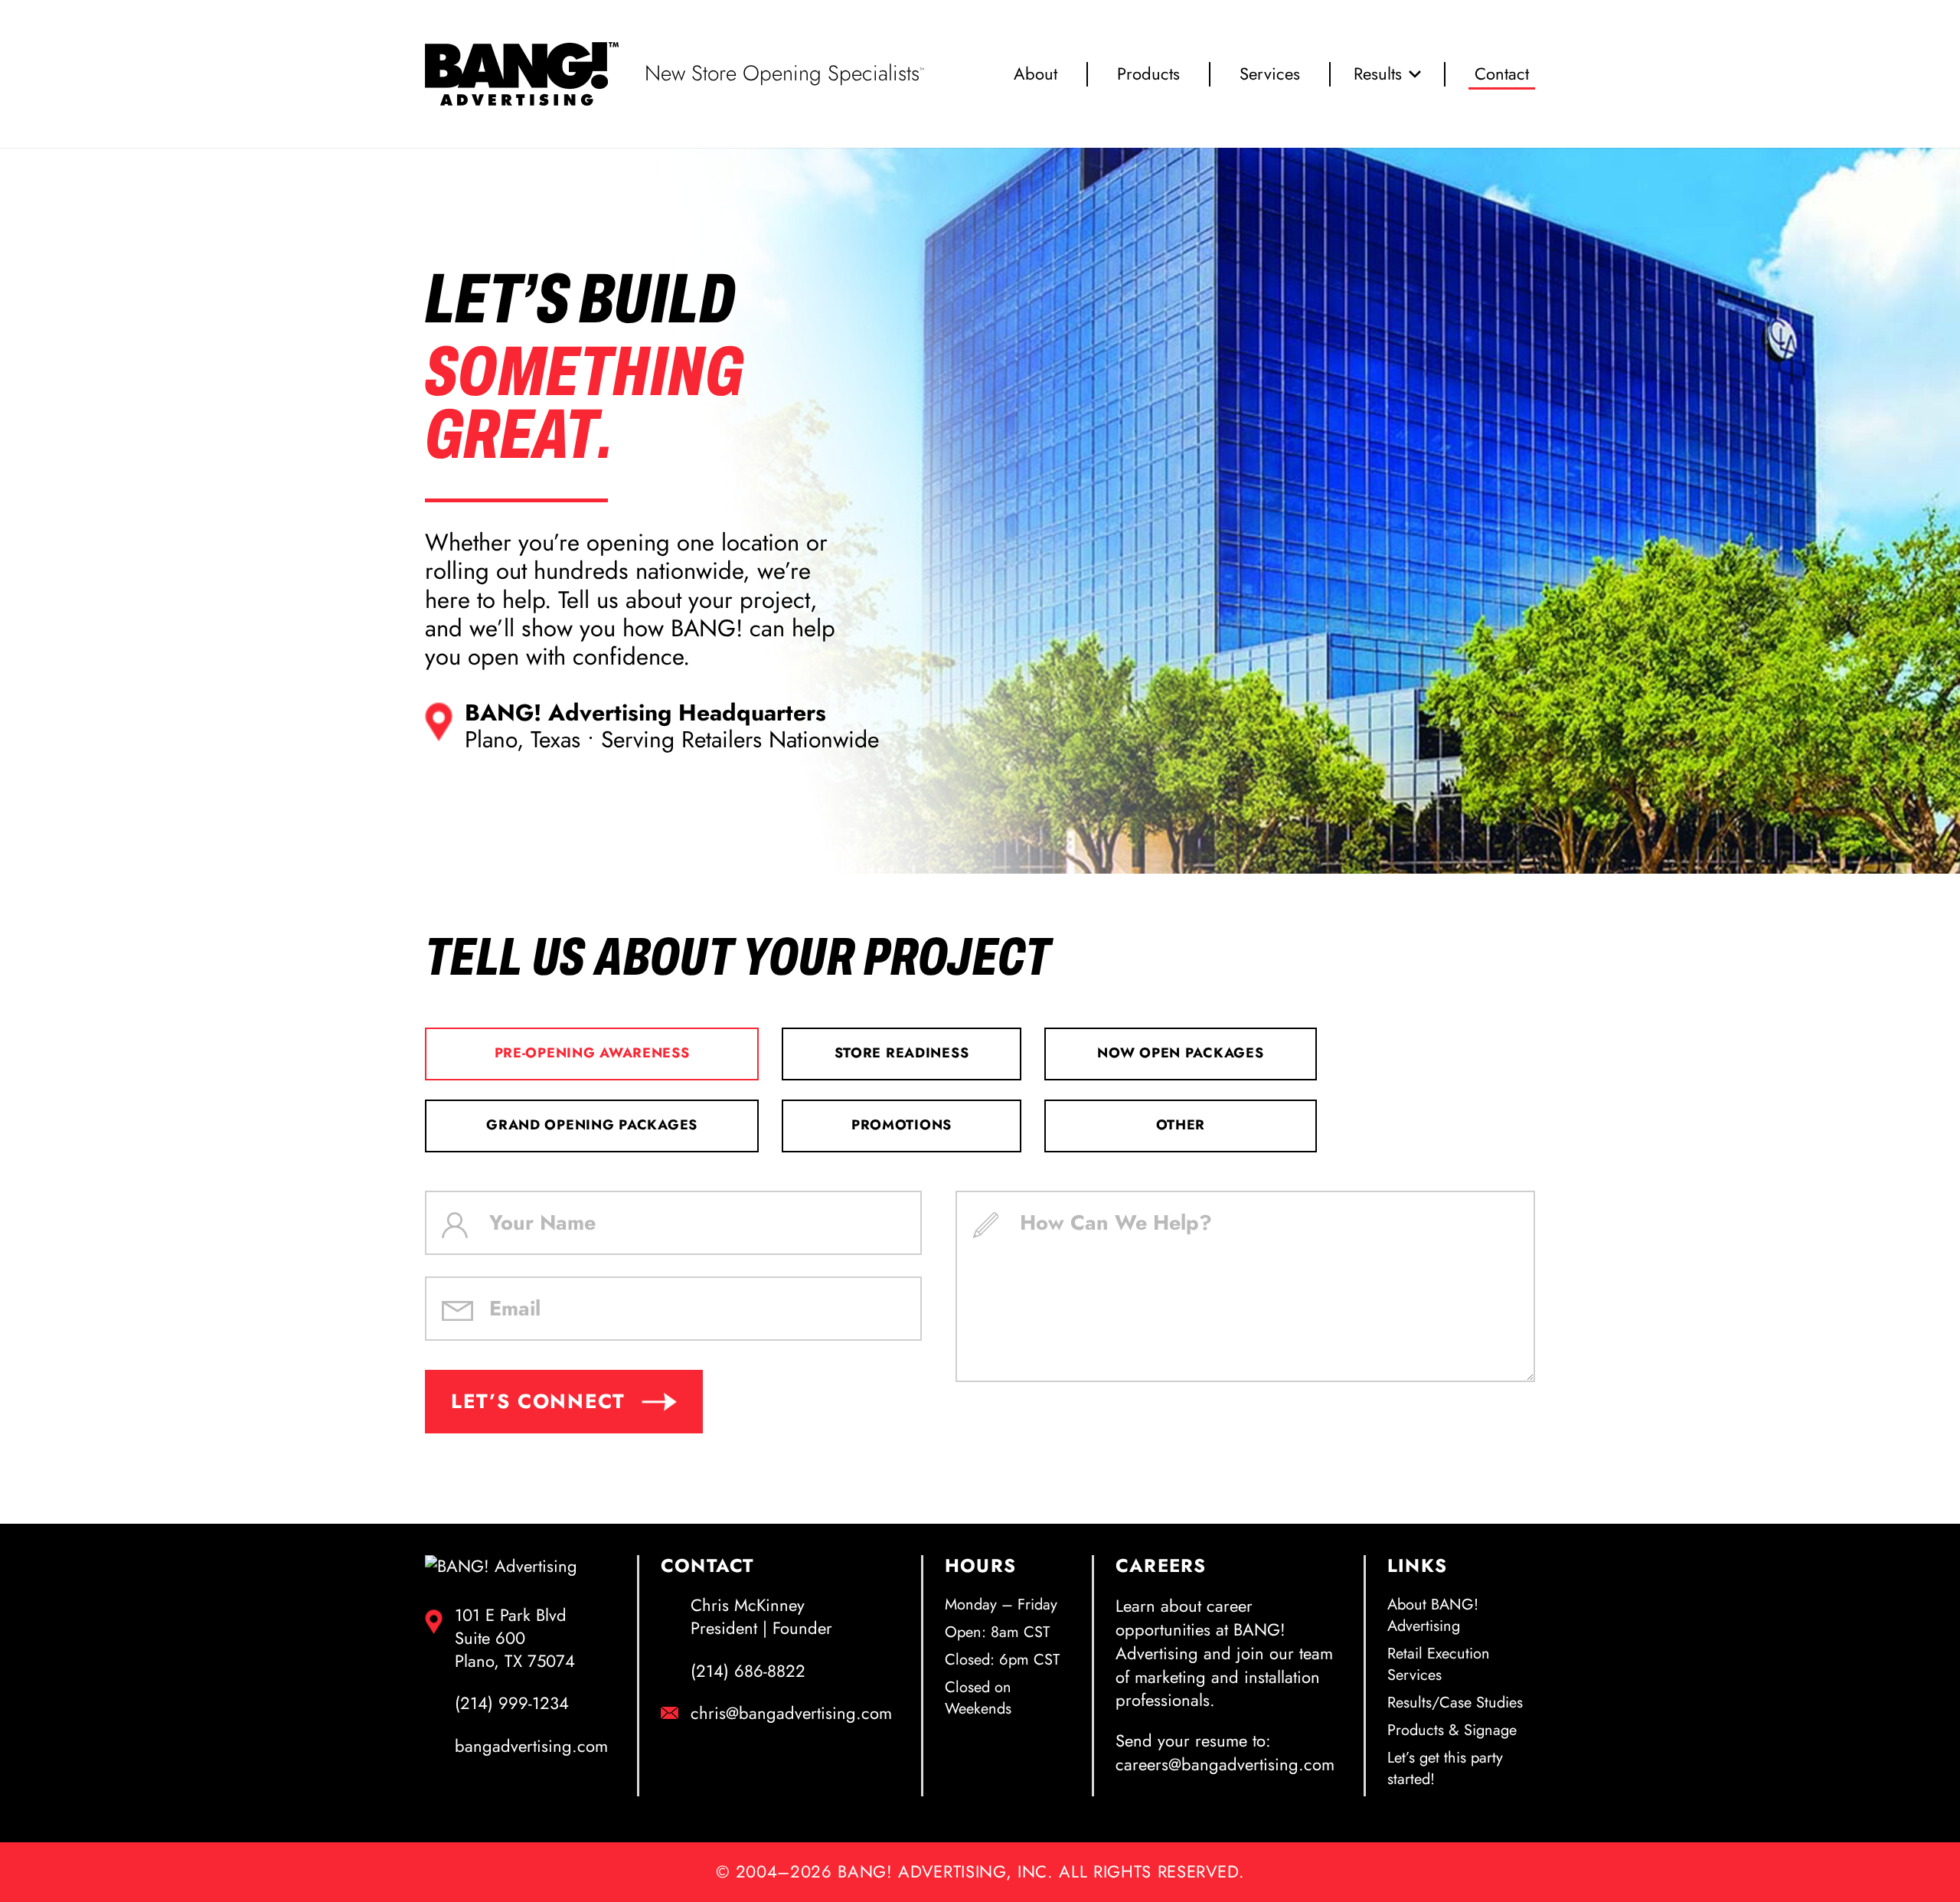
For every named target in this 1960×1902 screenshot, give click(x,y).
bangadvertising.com (531, 1747)
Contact (1502, 74)
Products (1148, 74)
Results (1378, 74)
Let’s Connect (538, 1401)
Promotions (902, 1125)
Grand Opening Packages (592, 1125)
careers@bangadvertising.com (1225, 1764)
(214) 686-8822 (748, 1672)
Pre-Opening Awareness (592, 1053)
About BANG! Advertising (1433, 1615)
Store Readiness (902, 1053)
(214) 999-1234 (512, 1704)
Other (1181, 1125)
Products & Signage (1452, 1730)
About (1036, 74)
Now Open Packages (1180, 1053)
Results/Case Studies (1455, 1703)
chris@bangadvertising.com (791, 1714)
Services (1270, 74)
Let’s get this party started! (1445, 1768)
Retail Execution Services (1439, 1664)
